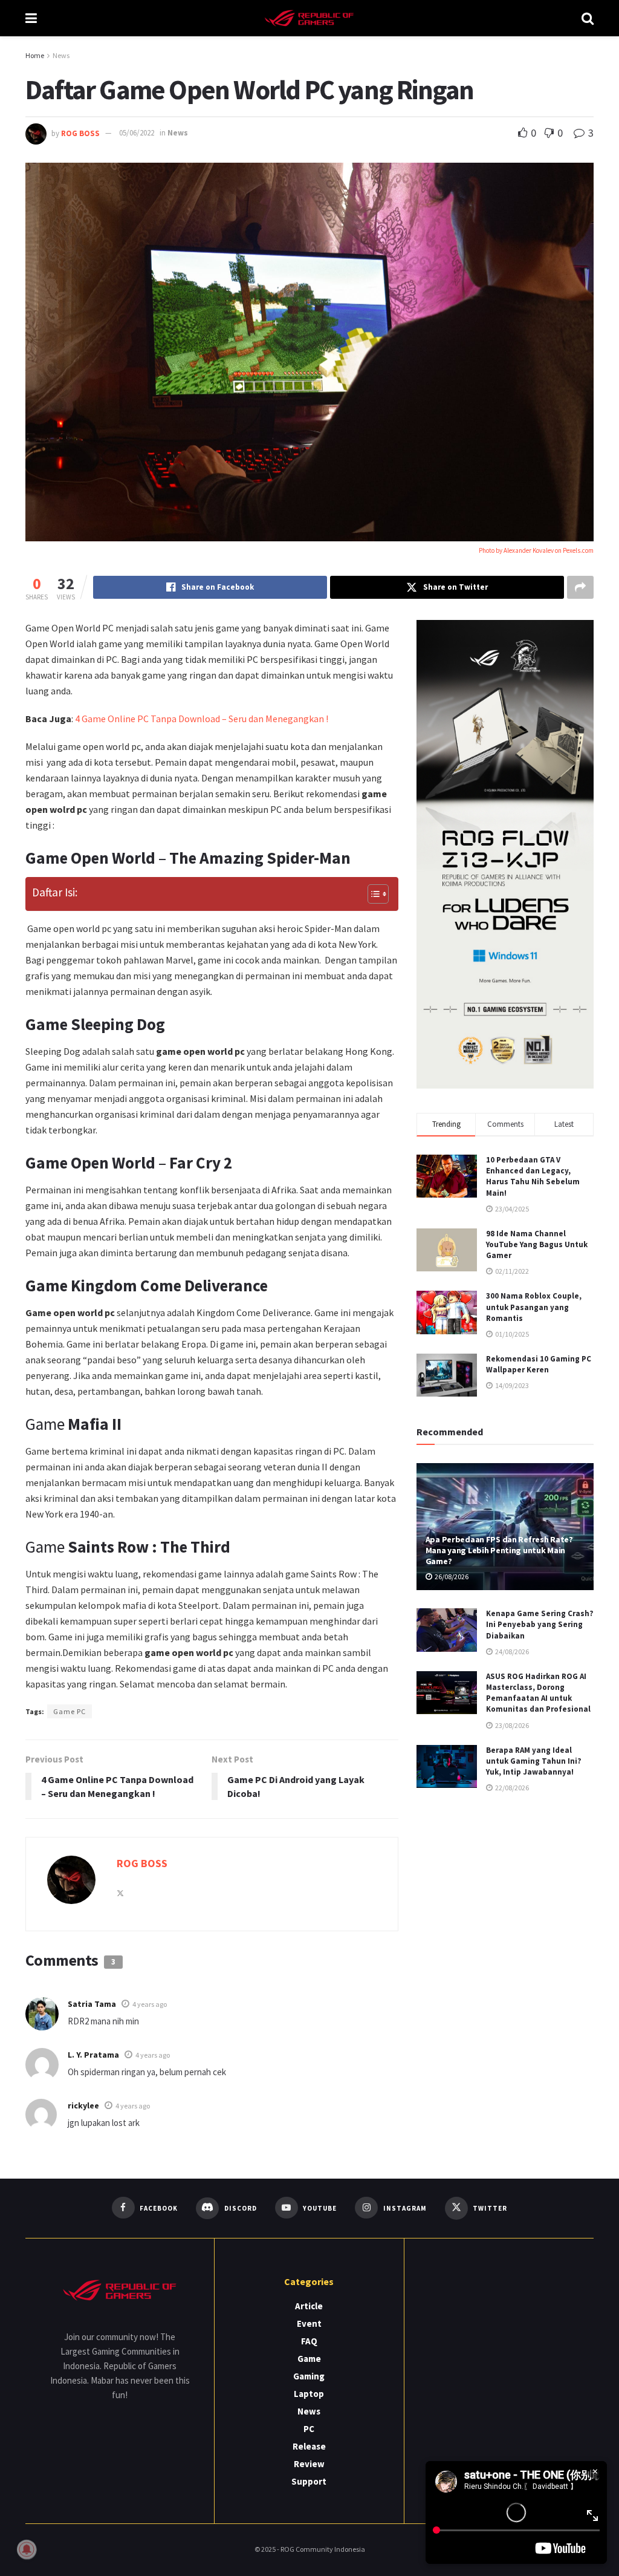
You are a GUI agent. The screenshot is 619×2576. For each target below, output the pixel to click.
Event (309, 2323)
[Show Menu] (31, 18)
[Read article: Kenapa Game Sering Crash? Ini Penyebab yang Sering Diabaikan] (447, 1630)
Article (309, 2306)
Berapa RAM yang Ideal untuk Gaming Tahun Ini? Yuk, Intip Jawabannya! (534, 1761)
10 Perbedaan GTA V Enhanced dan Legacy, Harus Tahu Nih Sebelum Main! (533, 1176)
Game (309, 2359)
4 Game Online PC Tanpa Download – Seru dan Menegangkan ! (202, 719)
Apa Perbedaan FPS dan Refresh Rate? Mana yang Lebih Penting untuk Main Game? (499, 1550)
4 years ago (150, 2004)
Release (309, 2446)
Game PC (70, 1711)
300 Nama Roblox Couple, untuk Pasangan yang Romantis (534, 1307)
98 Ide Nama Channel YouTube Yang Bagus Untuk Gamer (537, 1244)
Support (309, 2481)
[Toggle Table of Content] (372, 894)
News (61, 55)
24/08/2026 (511, 1652)
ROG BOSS (80, 133)
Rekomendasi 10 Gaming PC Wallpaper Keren (539, 1364)
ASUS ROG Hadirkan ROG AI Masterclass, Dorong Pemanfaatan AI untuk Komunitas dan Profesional (538, 1693)
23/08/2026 (511, 1725)
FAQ (309, 2341)
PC (309, 2429)
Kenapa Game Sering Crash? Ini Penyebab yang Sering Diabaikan (540, 1624)
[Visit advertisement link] (505, 854)
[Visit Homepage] (309, 18)
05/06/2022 (137, 133)
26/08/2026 (451, 1577)
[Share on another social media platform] (580, 587)
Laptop (309, 2394)
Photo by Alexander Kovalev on (521, 550)
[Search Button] (588, 18)
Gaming (309, 2376)
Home (35, 55)
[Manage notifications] (27, 2549)
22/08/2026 (511, 1788)
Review (309, 2464)
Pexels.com (578, 550)
